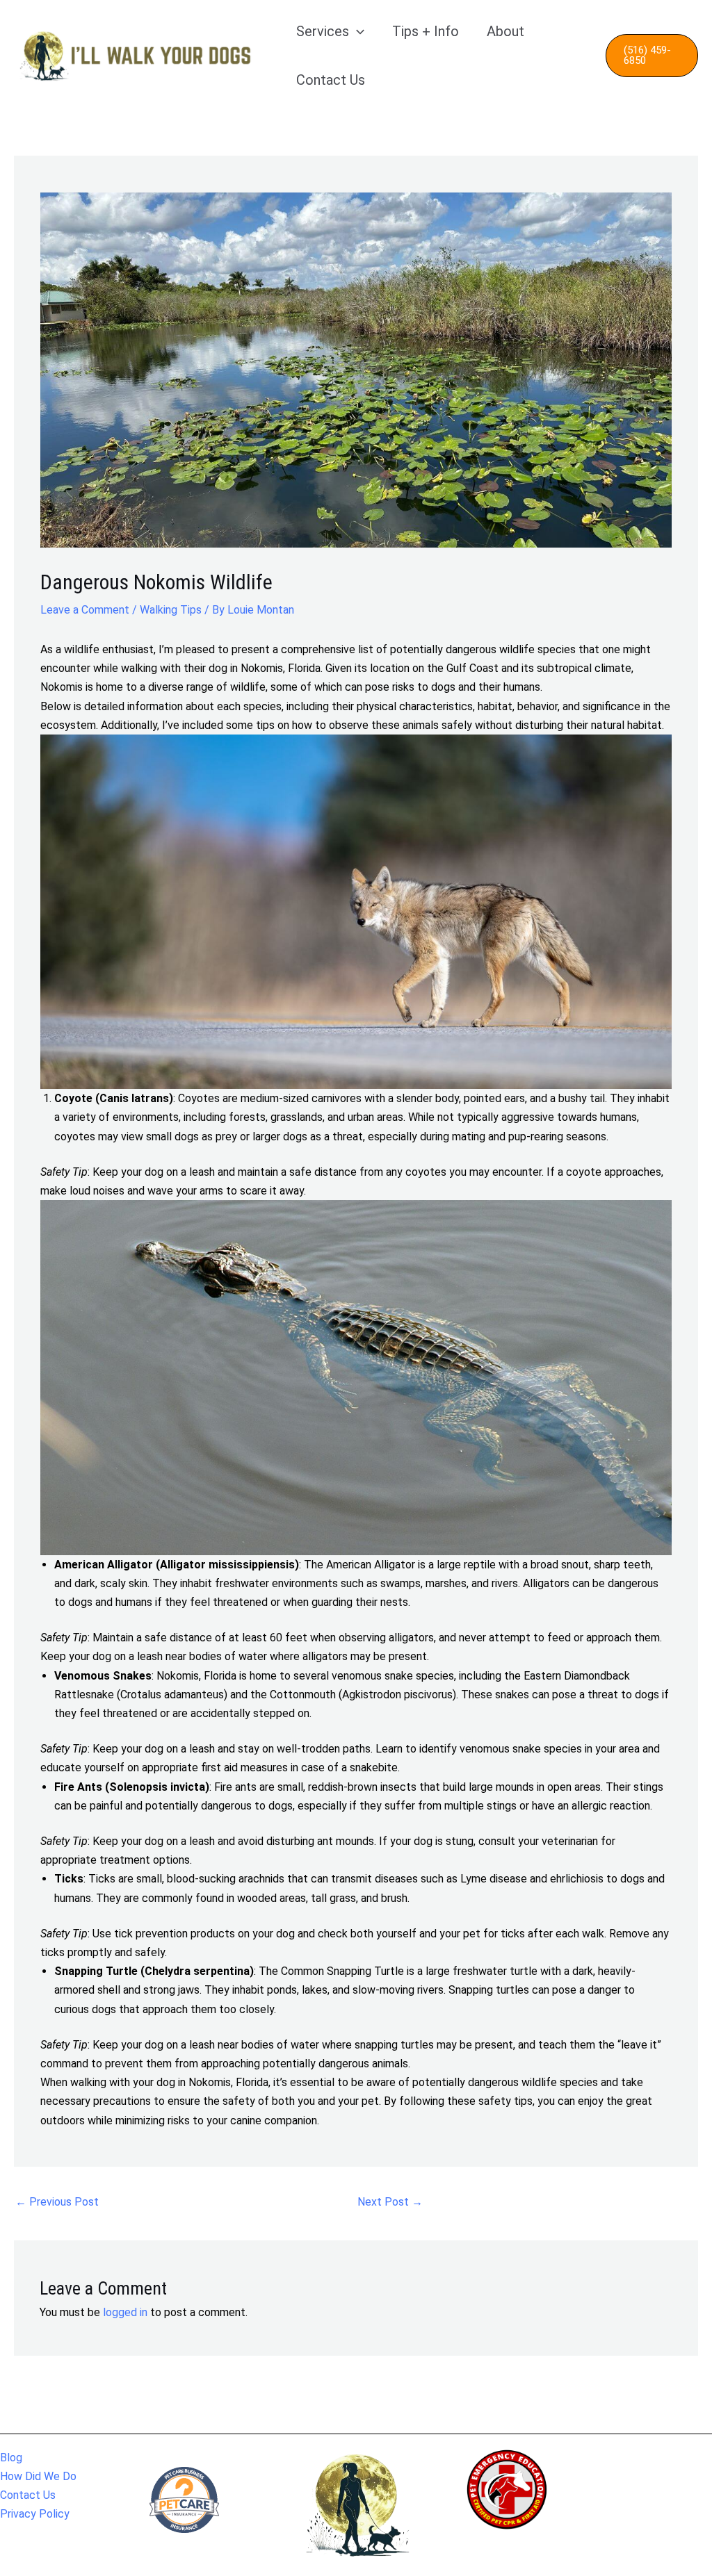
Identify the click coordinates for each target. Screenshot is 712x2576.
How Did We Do (38, 2476)
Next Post (390, 2202)
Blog (11, 2458)
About (505, 31)
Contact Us (331, 80)
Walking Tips (171, 610)
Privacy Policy (35, 2514)
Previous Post (57, 2202)
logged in (125, 2312)
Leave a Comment (85, 610)
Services (323, 31)
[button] (357, 31)
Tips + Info (426, 31)
